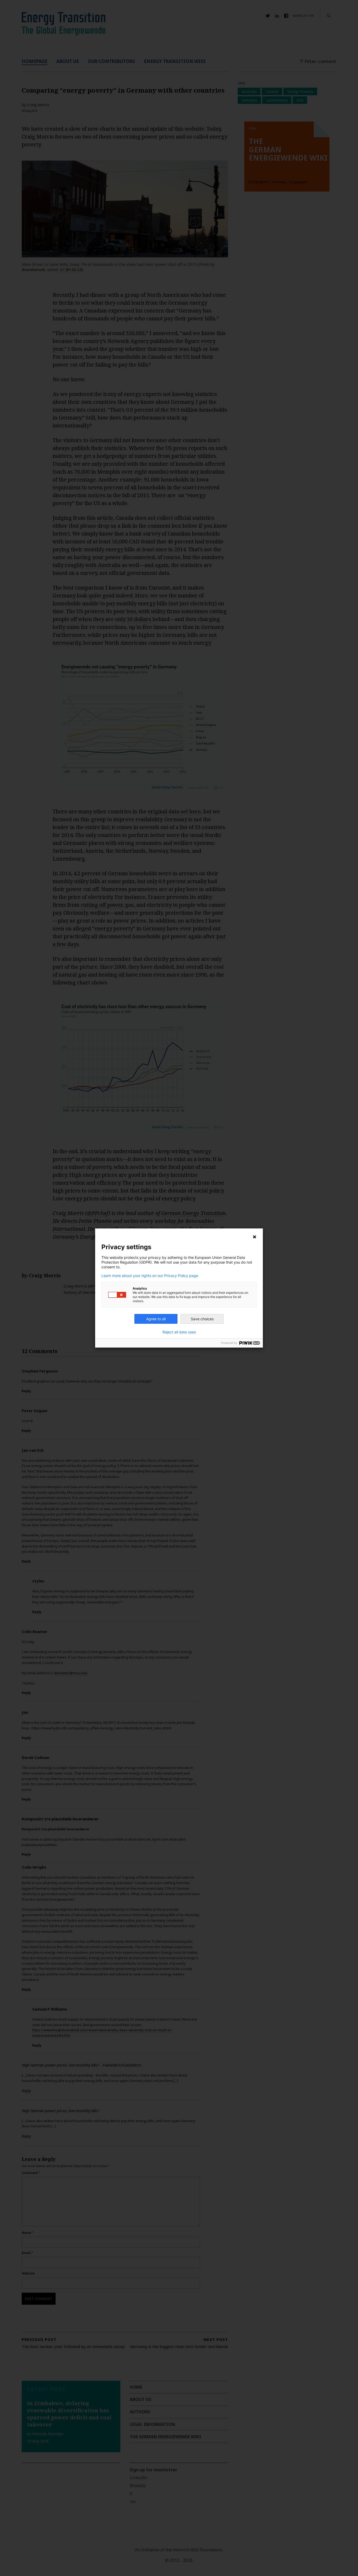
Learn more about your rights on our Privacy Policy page (150, 1276)
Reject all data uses (179, 1332)
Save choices (202, 1319)
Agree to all (156, 1319)
